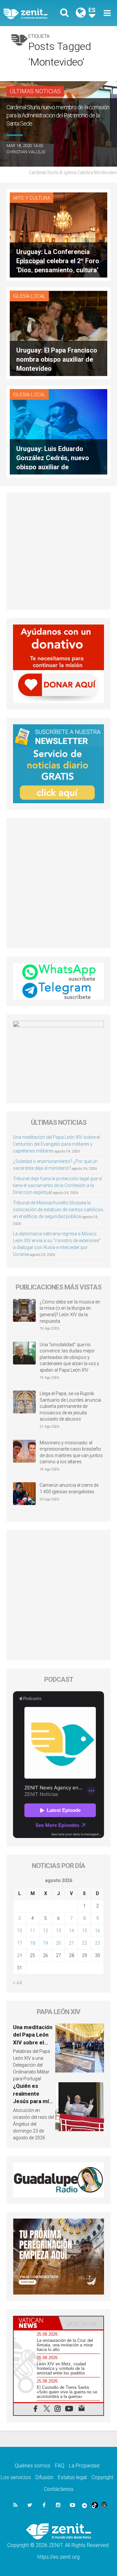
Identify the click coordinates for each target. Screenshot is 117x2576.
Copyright (102, 2477)
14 (71, 1931)
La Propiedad (84, 2466)
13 (58, 1931)
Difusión (44, 2477)
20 (58, 1943)
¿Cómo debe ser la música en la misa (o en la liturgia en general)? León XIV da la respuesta (70, 1311)
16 (97, 1931)
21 (71, 1943)
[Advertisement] (58, 551)
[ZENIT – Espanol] (33, 13)
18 (32, 1943)
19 (45, 1943)
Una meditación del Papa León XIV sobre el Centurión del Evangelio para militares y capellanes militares (56, 1144)
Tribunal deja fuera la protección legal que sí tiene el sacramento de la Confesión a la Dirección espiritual (58, 1185)
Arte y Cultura (32, 198)
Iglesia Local (29, 296)
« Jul (17, 1982)
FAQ (60, 2466)
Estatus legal (72, 2477)
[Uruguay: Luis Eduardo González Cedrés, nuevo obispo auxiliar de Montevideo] (58, 431)
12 (45, 1931)
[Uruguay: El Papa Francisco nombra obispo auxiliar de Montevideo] (58, 333)
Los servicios (16, 2477)
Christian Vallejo (26, 152)
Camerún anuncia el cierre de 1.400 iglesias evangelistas (69, 1488)
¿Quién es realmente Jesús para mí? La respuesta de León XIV (34, 2101)
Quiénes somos (32, 2466)
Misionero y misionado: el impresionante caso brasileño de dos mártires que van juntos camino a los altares (71, 1452)
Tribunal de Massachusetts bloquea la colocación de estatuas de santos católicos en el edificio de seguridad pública (58, 1210)
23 (97, 1943)
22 (84, 1943)
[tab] (36, 2323)
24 (19, 1955)
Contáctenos (59, 2489)
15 (84, 1931)
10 (19, 1931)
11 (32, 1931)
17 (19, 1943)
